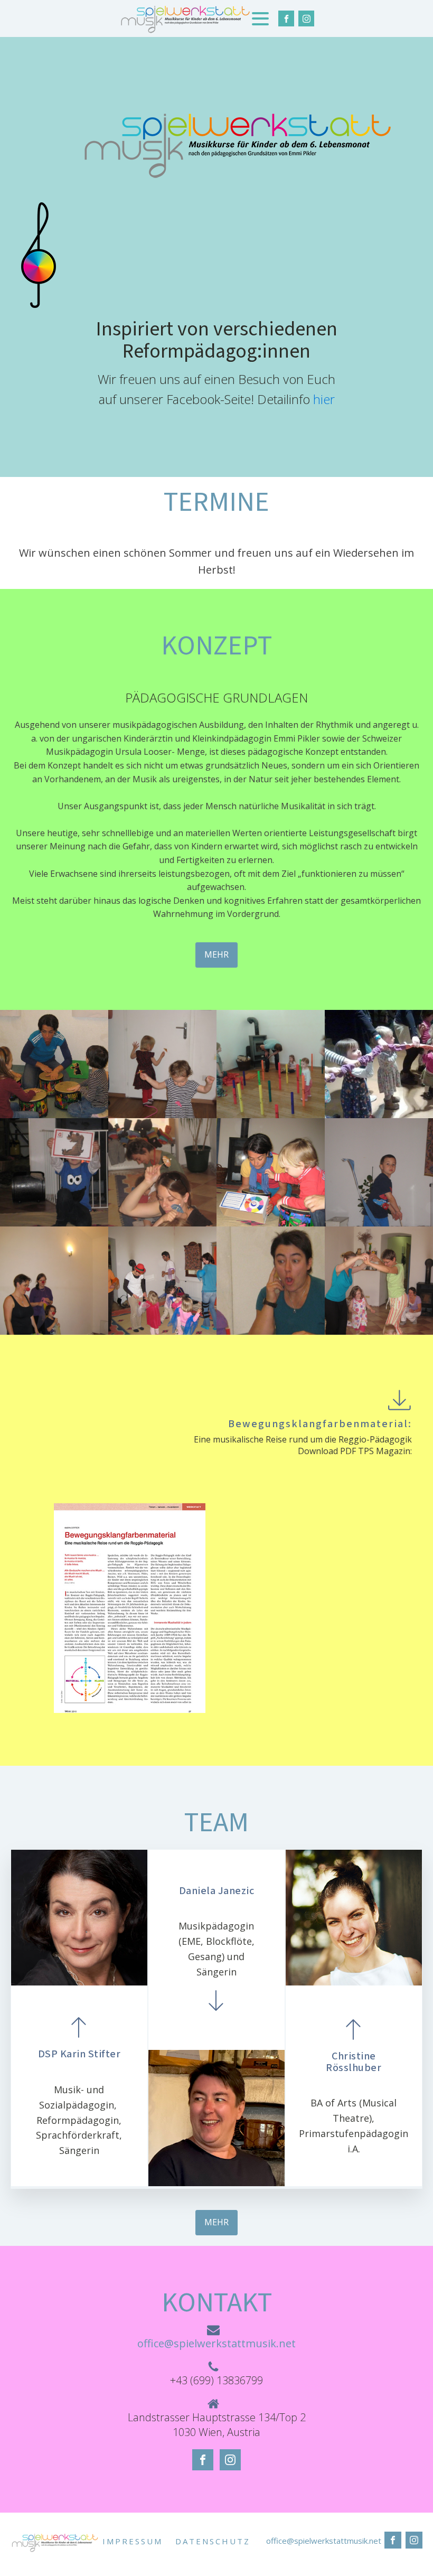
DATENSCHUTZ (213, 2541)
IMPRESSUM (133, 2541)
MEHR (216, 954)
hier (324, 399)
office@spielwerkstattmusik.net (216, 2343)
